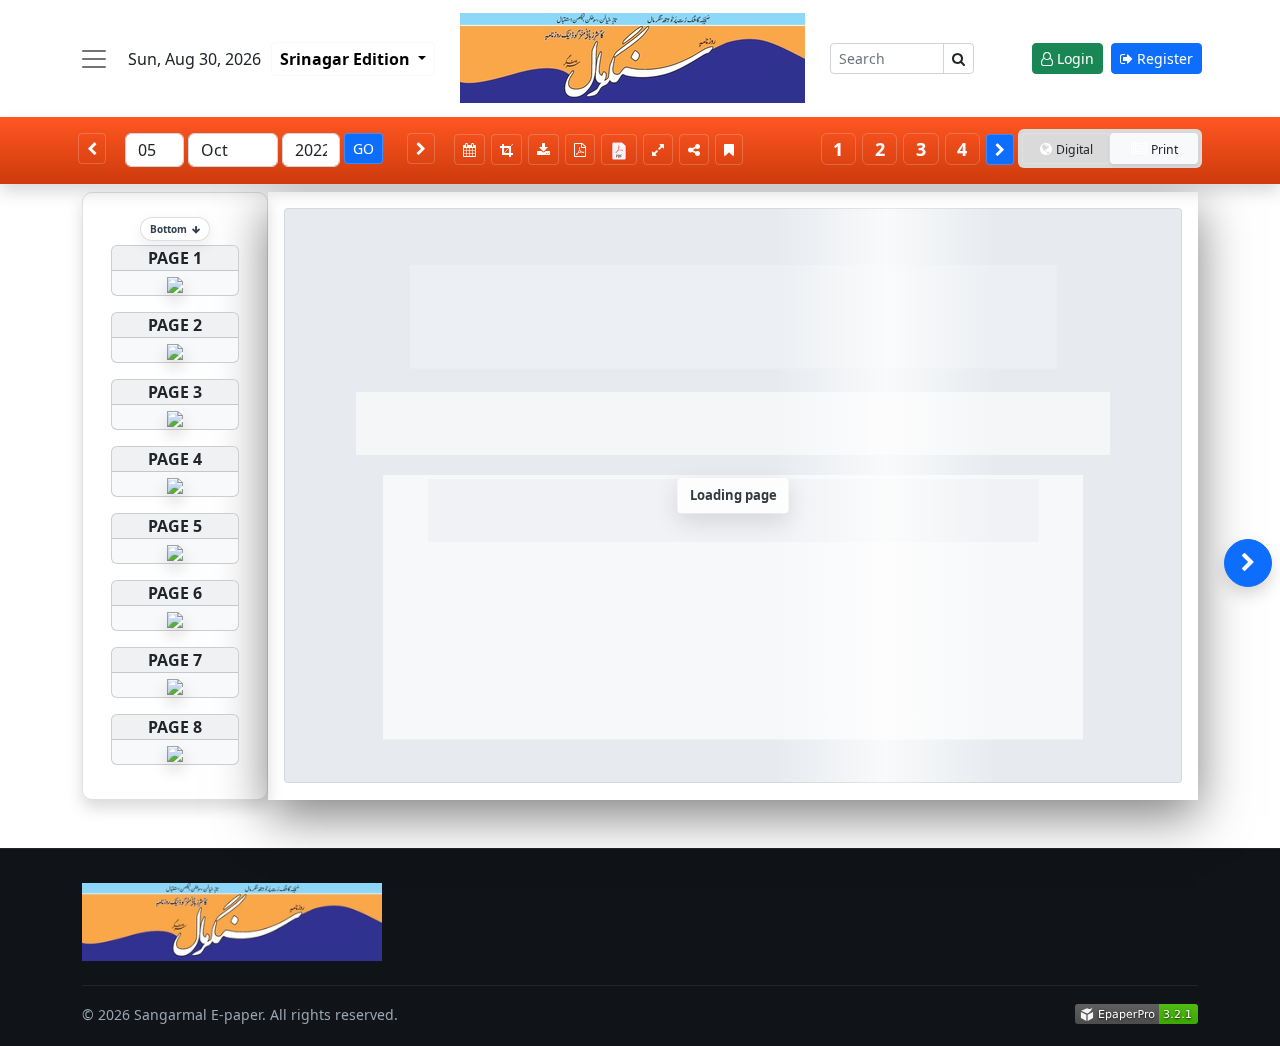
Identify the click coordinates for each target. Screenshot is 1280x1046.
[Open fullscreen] (658, 149)
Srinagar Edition (347, 59)
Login (1073, 58)
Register (1163, 58)
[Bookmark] (729, 149)
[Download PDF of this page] (580, 149)
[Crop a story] (506, 149)
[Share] (694, 149)
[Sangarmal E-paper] (632, 58)
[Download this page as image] (543, 149)
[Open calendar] (469, 149)
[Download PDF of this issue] (622, 146)
